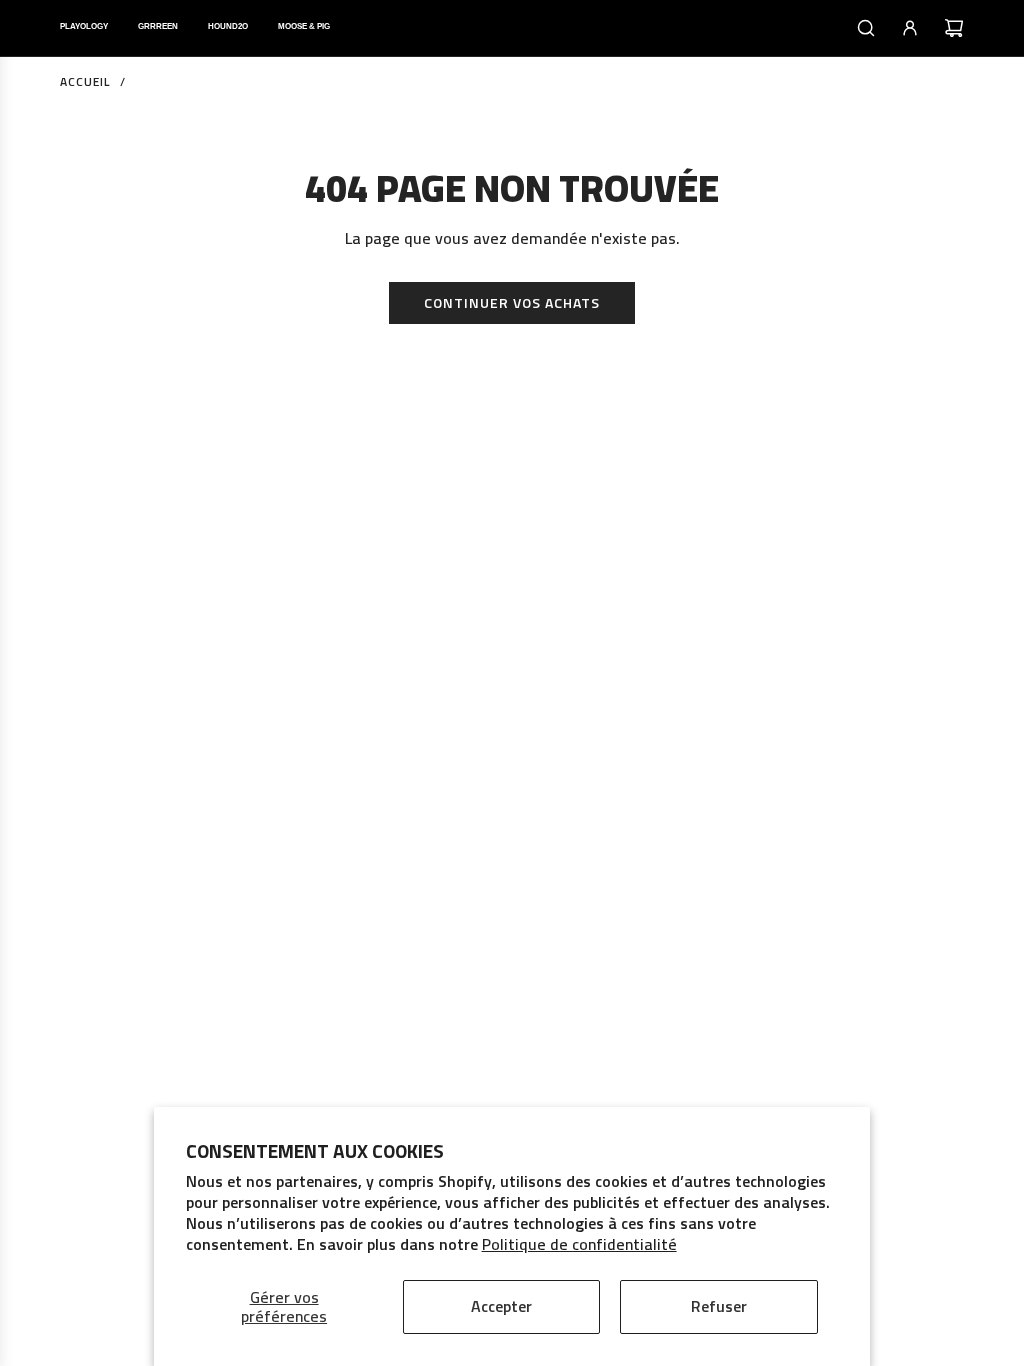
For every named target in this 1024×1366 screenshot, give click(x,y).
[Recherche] (866, 28)
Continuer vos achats (512, 302)
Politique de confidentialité (579, 1244)
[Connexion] (910, 28)
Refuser (719, 1306)
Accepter (501, 1306)
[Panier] (954, 28)
